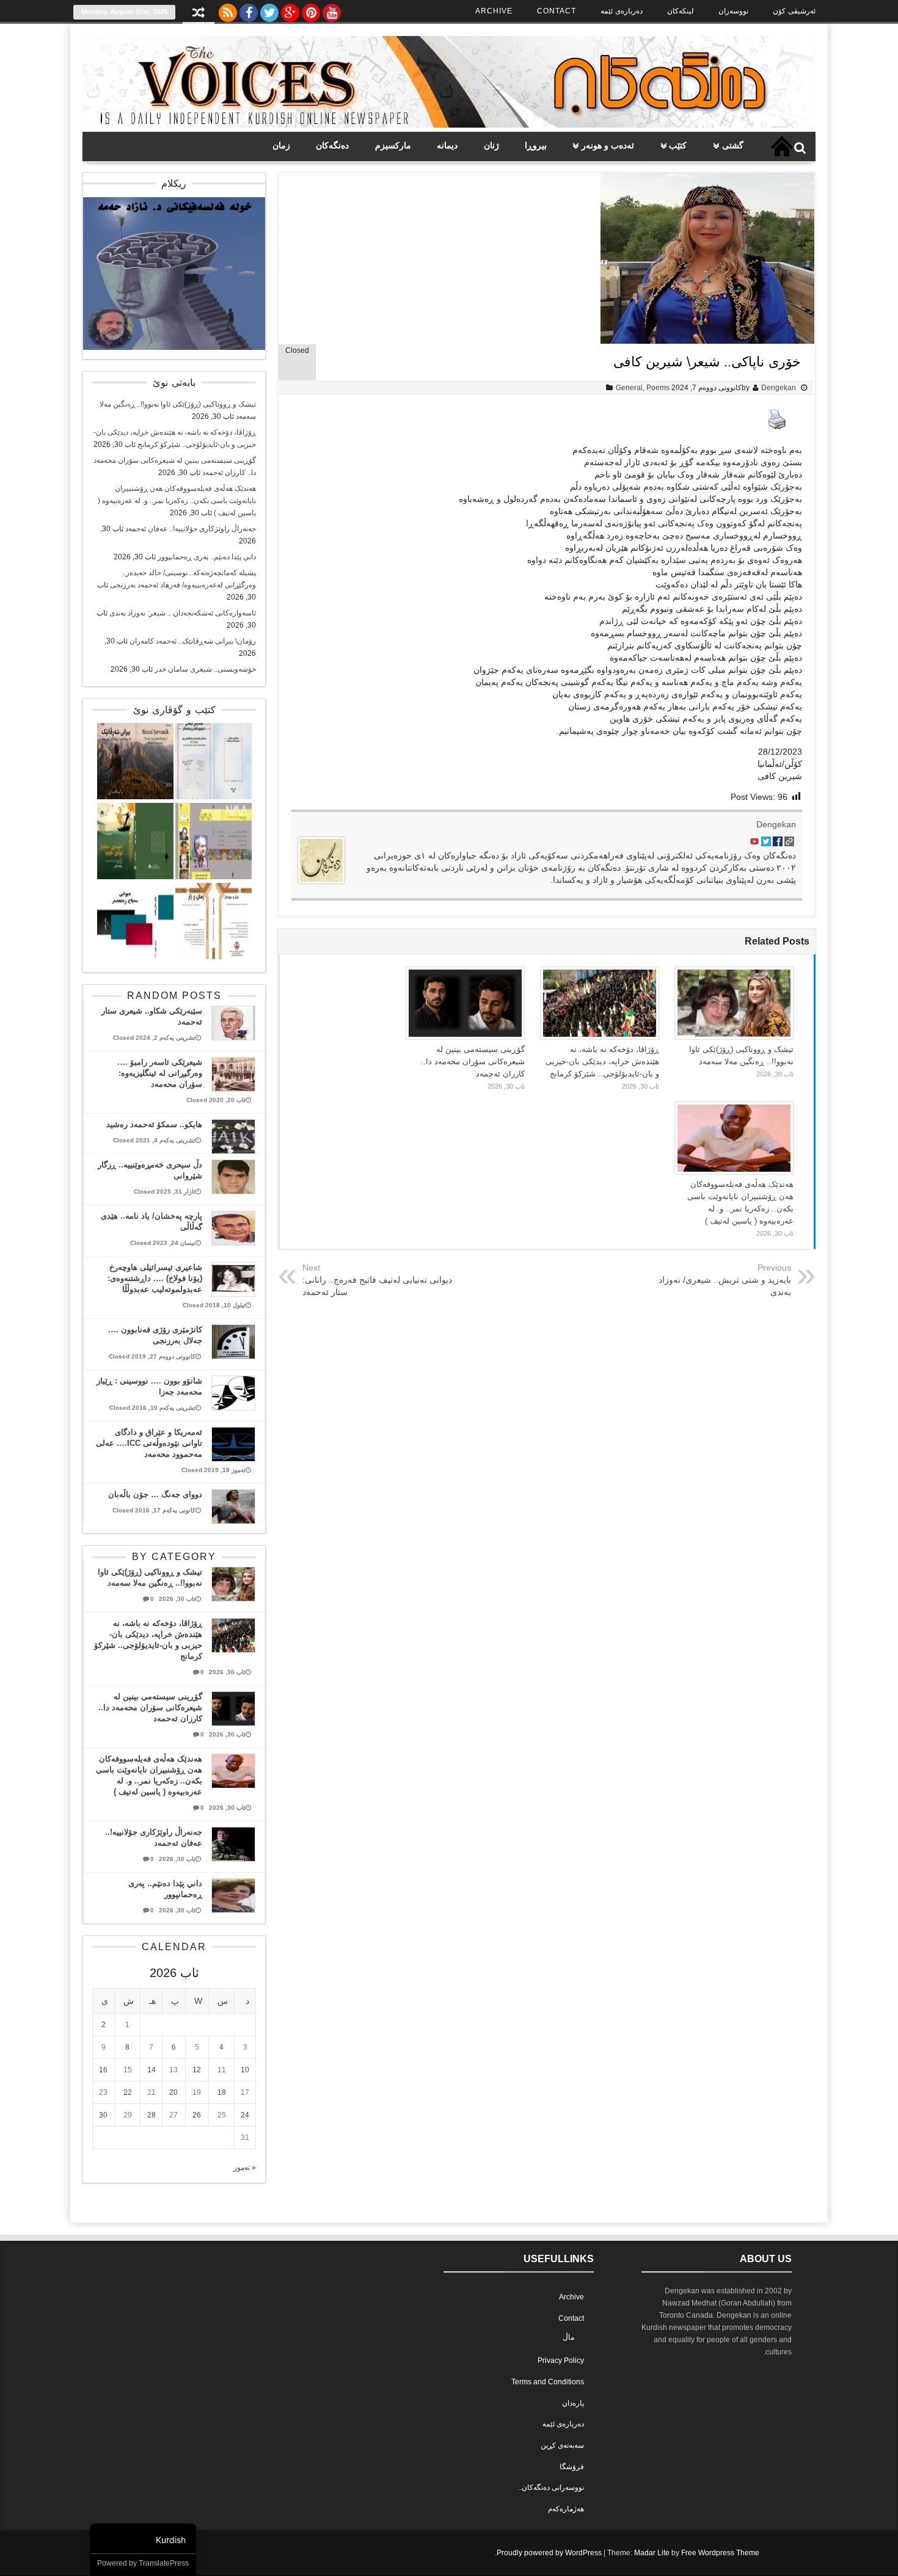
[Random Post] (199, 14)
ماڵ (568, 2337)
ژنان (491, 145)
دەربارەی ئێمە (622, 11)
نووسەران (733, 11)
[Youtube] (332, 10)
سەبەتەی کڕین (562, 2445)
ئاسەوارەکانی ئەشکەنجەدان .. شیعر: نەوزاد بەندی (183, 613)
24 (245, 2115)
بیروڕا (536, 145)
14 (151, 2070)
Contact (557, 11)
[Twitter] (269, 10)
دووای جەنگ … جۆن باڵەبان (155, 1494)
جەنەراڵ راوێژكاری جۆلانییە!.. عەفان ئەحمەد (191, 529)
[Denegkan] (449, 125)
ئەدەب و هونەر (608, 145)
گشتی (733, 145)
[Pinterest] (311, 10)
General (629, 388)
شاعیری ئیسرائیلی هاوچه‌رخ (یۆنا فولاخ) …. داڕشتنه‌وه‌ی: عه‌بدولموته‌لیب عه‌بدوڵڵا (155, 1278)
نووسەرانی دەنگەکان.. (551, 2487)
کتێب (678, 145)
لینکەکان (681, 11)
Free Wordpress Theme (720, 2553)
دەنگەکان (332, 145)
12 (197, 2070)
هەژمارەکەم (566, 2509)
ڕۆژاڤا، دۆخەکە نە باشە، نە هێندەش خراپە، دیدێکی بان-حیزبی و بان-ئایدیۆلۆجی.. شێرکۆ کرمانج (602, 1061)
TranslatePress (164, 2563)
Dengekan (779, 388)
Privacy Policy (561, 2360)
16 (103, 2070)
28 (151, 2115)
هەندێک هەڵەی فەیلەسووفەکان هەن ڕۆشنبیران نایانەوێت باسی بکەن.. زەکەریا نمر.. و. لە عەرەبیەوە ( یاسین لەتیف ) (177, 501)
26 (197, 2115)
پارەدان (573, 2403)
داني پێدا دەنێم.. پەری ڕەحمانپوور (207, 557)
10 (245, 2070)
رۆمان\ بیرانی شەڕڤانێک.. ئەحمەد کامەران (193, 641)
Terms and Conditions (548, 2382)
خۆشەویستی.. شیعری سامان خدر (205, 669)
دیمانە (447, 145)
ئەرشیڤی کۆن (794, 11)
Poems (658, 388)
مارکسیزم (393, 145)
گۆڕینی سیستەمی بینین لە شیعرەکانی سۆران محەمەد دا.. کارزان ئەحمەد (473, 1061)
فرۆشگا (572, 2467)
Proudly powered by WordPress (549, 2553)
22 (128, 2092)
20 (173, 2092)
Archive (494, 11)
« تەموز (245, 2168)
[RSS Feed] (228, 10)
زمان (281, 145)
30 (103, 2115)
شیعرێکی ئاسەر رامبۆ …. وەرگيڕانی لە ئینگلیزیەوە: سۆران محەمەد (160, 1073)
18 (222, 2092)
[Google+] (290, 10)
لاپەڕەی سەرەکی (782, 147)
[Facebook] (249, 10)
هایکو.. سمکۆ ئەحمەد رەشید (154, 1124)
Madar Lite (652, 2553)
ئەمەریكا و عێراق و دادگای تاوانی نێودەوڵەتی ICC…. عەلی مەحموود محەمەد (149, 1443)
